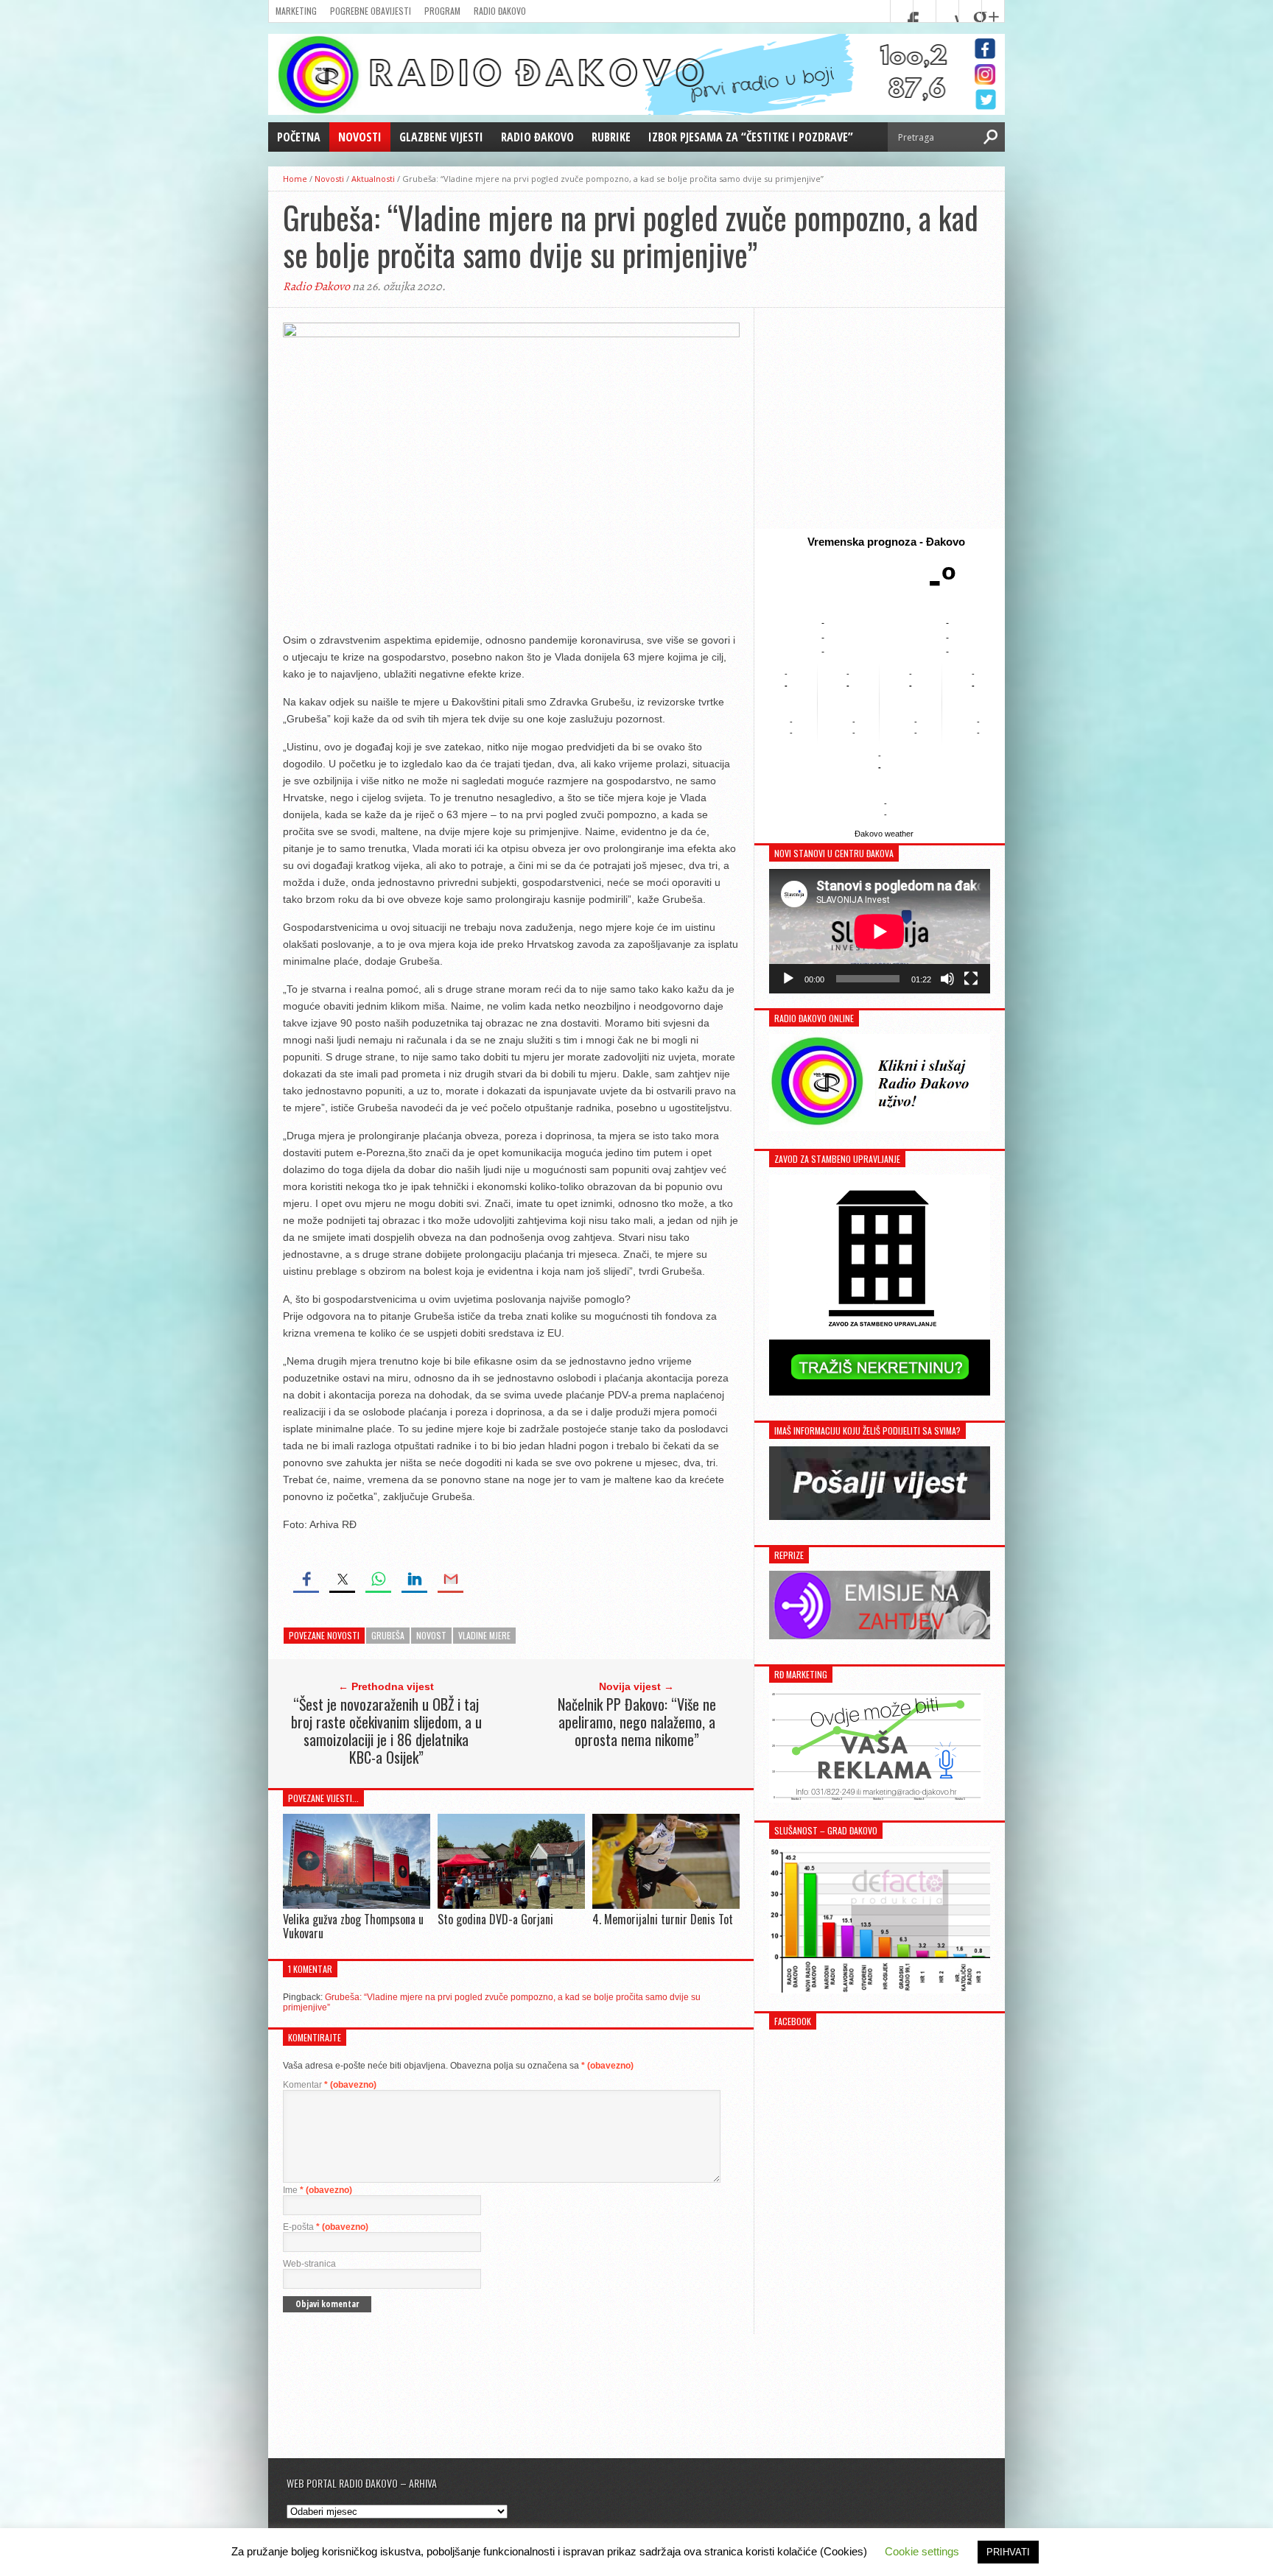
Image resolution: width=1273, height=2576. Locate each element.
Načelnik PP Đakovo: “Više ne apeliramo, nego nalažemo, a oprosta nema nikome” (637, 1722)
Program (442, 11)
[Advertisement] (880, 418)
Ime (318, 2190)
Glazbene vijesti (441, 137)
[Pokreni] (788, 979)
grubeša (388, 1635)
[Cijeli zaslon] (971, 979)
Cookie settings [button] (922, 2551)
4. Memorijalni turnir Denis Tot (663, 1919)
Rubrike (611, 137)
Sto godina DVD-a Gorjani (495, 1919)
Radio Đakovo (500, 11)
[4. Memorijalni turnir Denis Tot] (666, 1905)
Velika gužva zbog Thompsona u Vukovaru (353, 1926)
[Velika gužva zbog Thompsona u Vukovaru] (357, 1905)
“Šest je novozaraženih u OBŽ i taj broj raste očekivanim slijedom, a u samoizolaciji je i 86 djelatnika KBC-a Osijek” (386, 1731)
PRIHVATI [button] (1008, 2552)
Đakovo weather (884, 834)
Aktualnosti (373, 179)
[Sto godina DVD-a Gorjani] (511, 1905)
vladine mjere (484, 1635)
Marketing (296, 11)
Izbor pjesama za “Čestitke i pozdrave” (751, 137)
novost (431, 1635)
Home (295, 179)
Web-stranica (309, 2264)
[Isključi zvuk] (947, 979)
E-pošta (326, 2227)
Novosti (360, 137)
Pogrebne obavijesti (371, 11)
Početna (299, 137)
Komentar (330, 2085)
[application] (880, 931)
